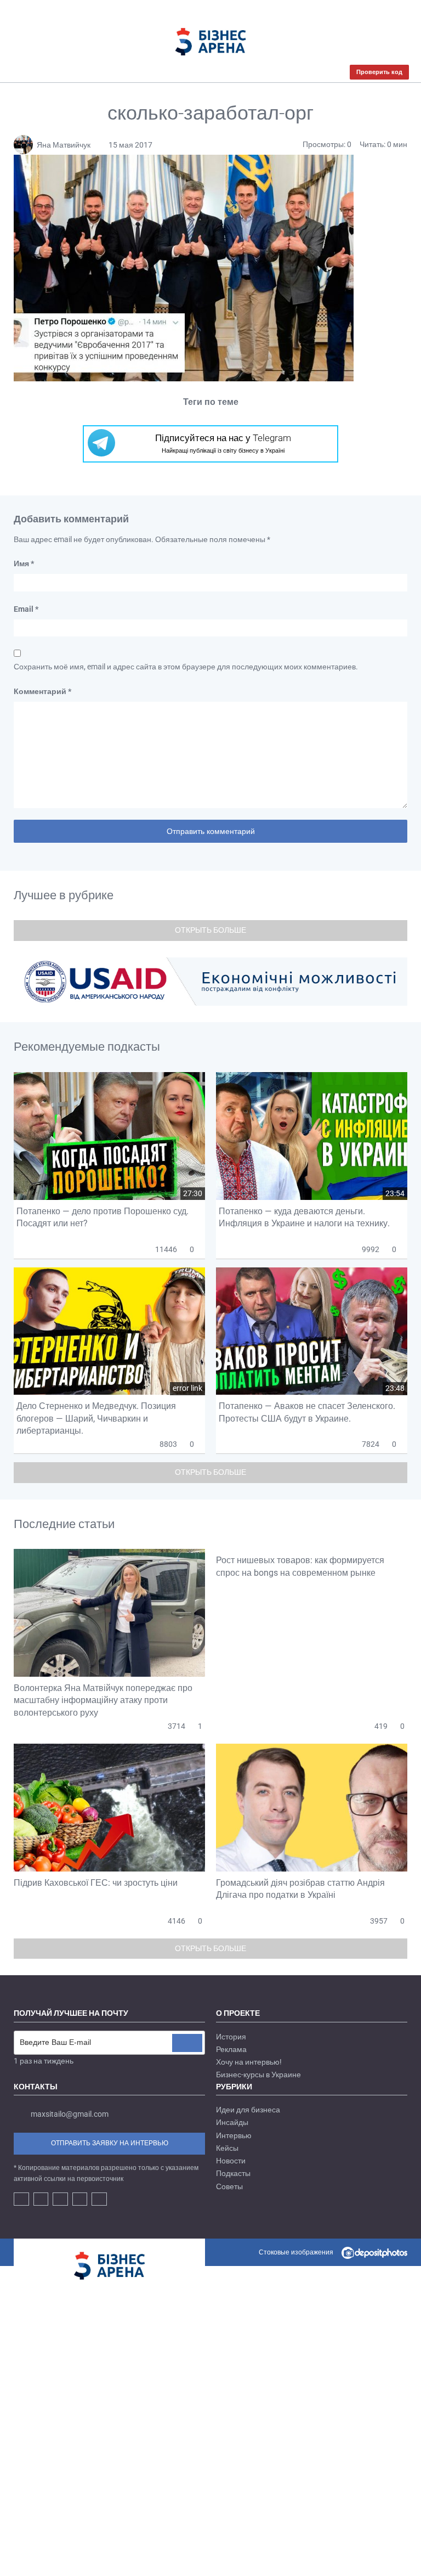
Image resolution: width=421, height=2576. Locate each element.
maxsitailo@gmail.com (70, 2114)
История (231, 2037)
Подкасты (233, 2173)
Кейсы (227, 2148)
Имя (24, 563)
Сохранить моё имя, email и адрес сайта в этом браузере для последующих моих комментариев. (186, 667)
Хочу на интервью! (249, 2062)
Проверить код (379, 72)
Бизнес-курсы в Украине (258, 2075)
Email (26, 609)
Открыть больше (210, 930)
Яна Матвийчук (64, 145)
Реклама (231, 2049)
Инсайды (232, 2122)
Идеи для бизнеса (248, 2110)
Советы (229, 2186)
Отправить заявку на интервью (110, 2143)
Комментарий (42, 691)
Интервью (234, 2135)
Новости (231, 2161)
